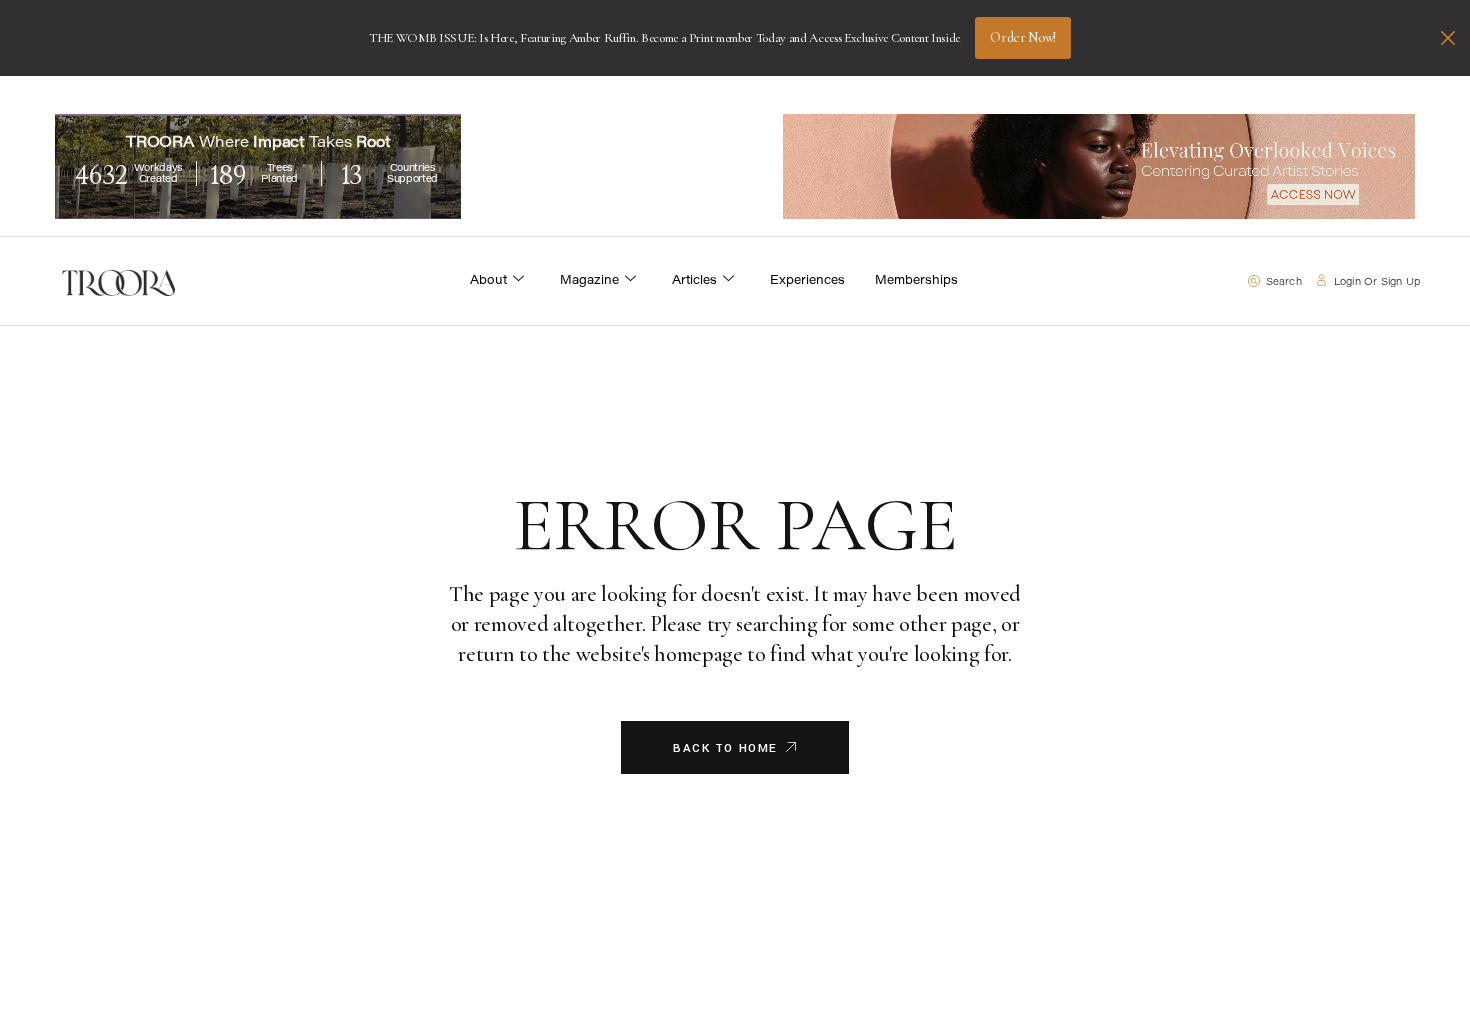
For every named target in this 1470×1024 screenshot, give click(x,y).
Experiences (807, 281)
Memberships (916, 281)
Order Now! (1023, 37)
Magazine (589, 281)
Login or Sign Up (1377, 283)
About (488, 281)
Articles (694, 281)
